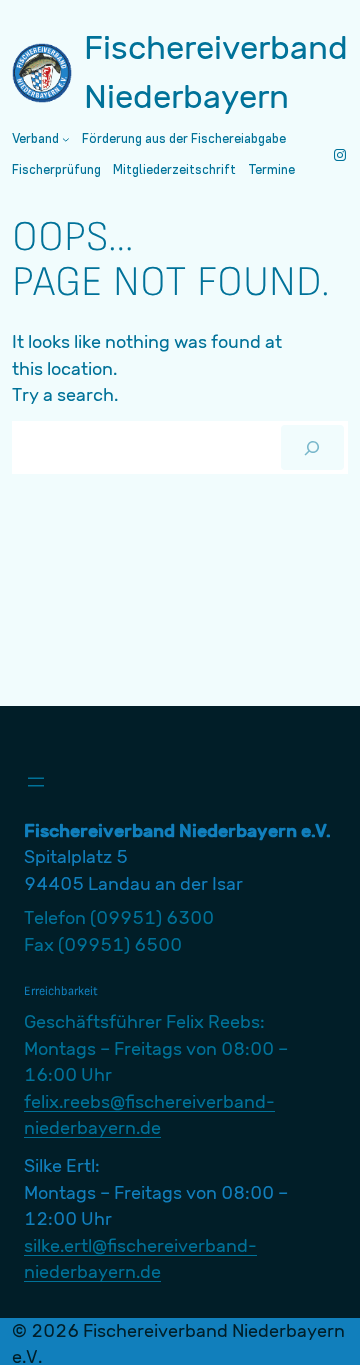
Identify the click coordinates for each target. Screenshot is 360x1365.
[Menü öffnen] (36, 782)
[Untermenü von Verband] (66, 139)
